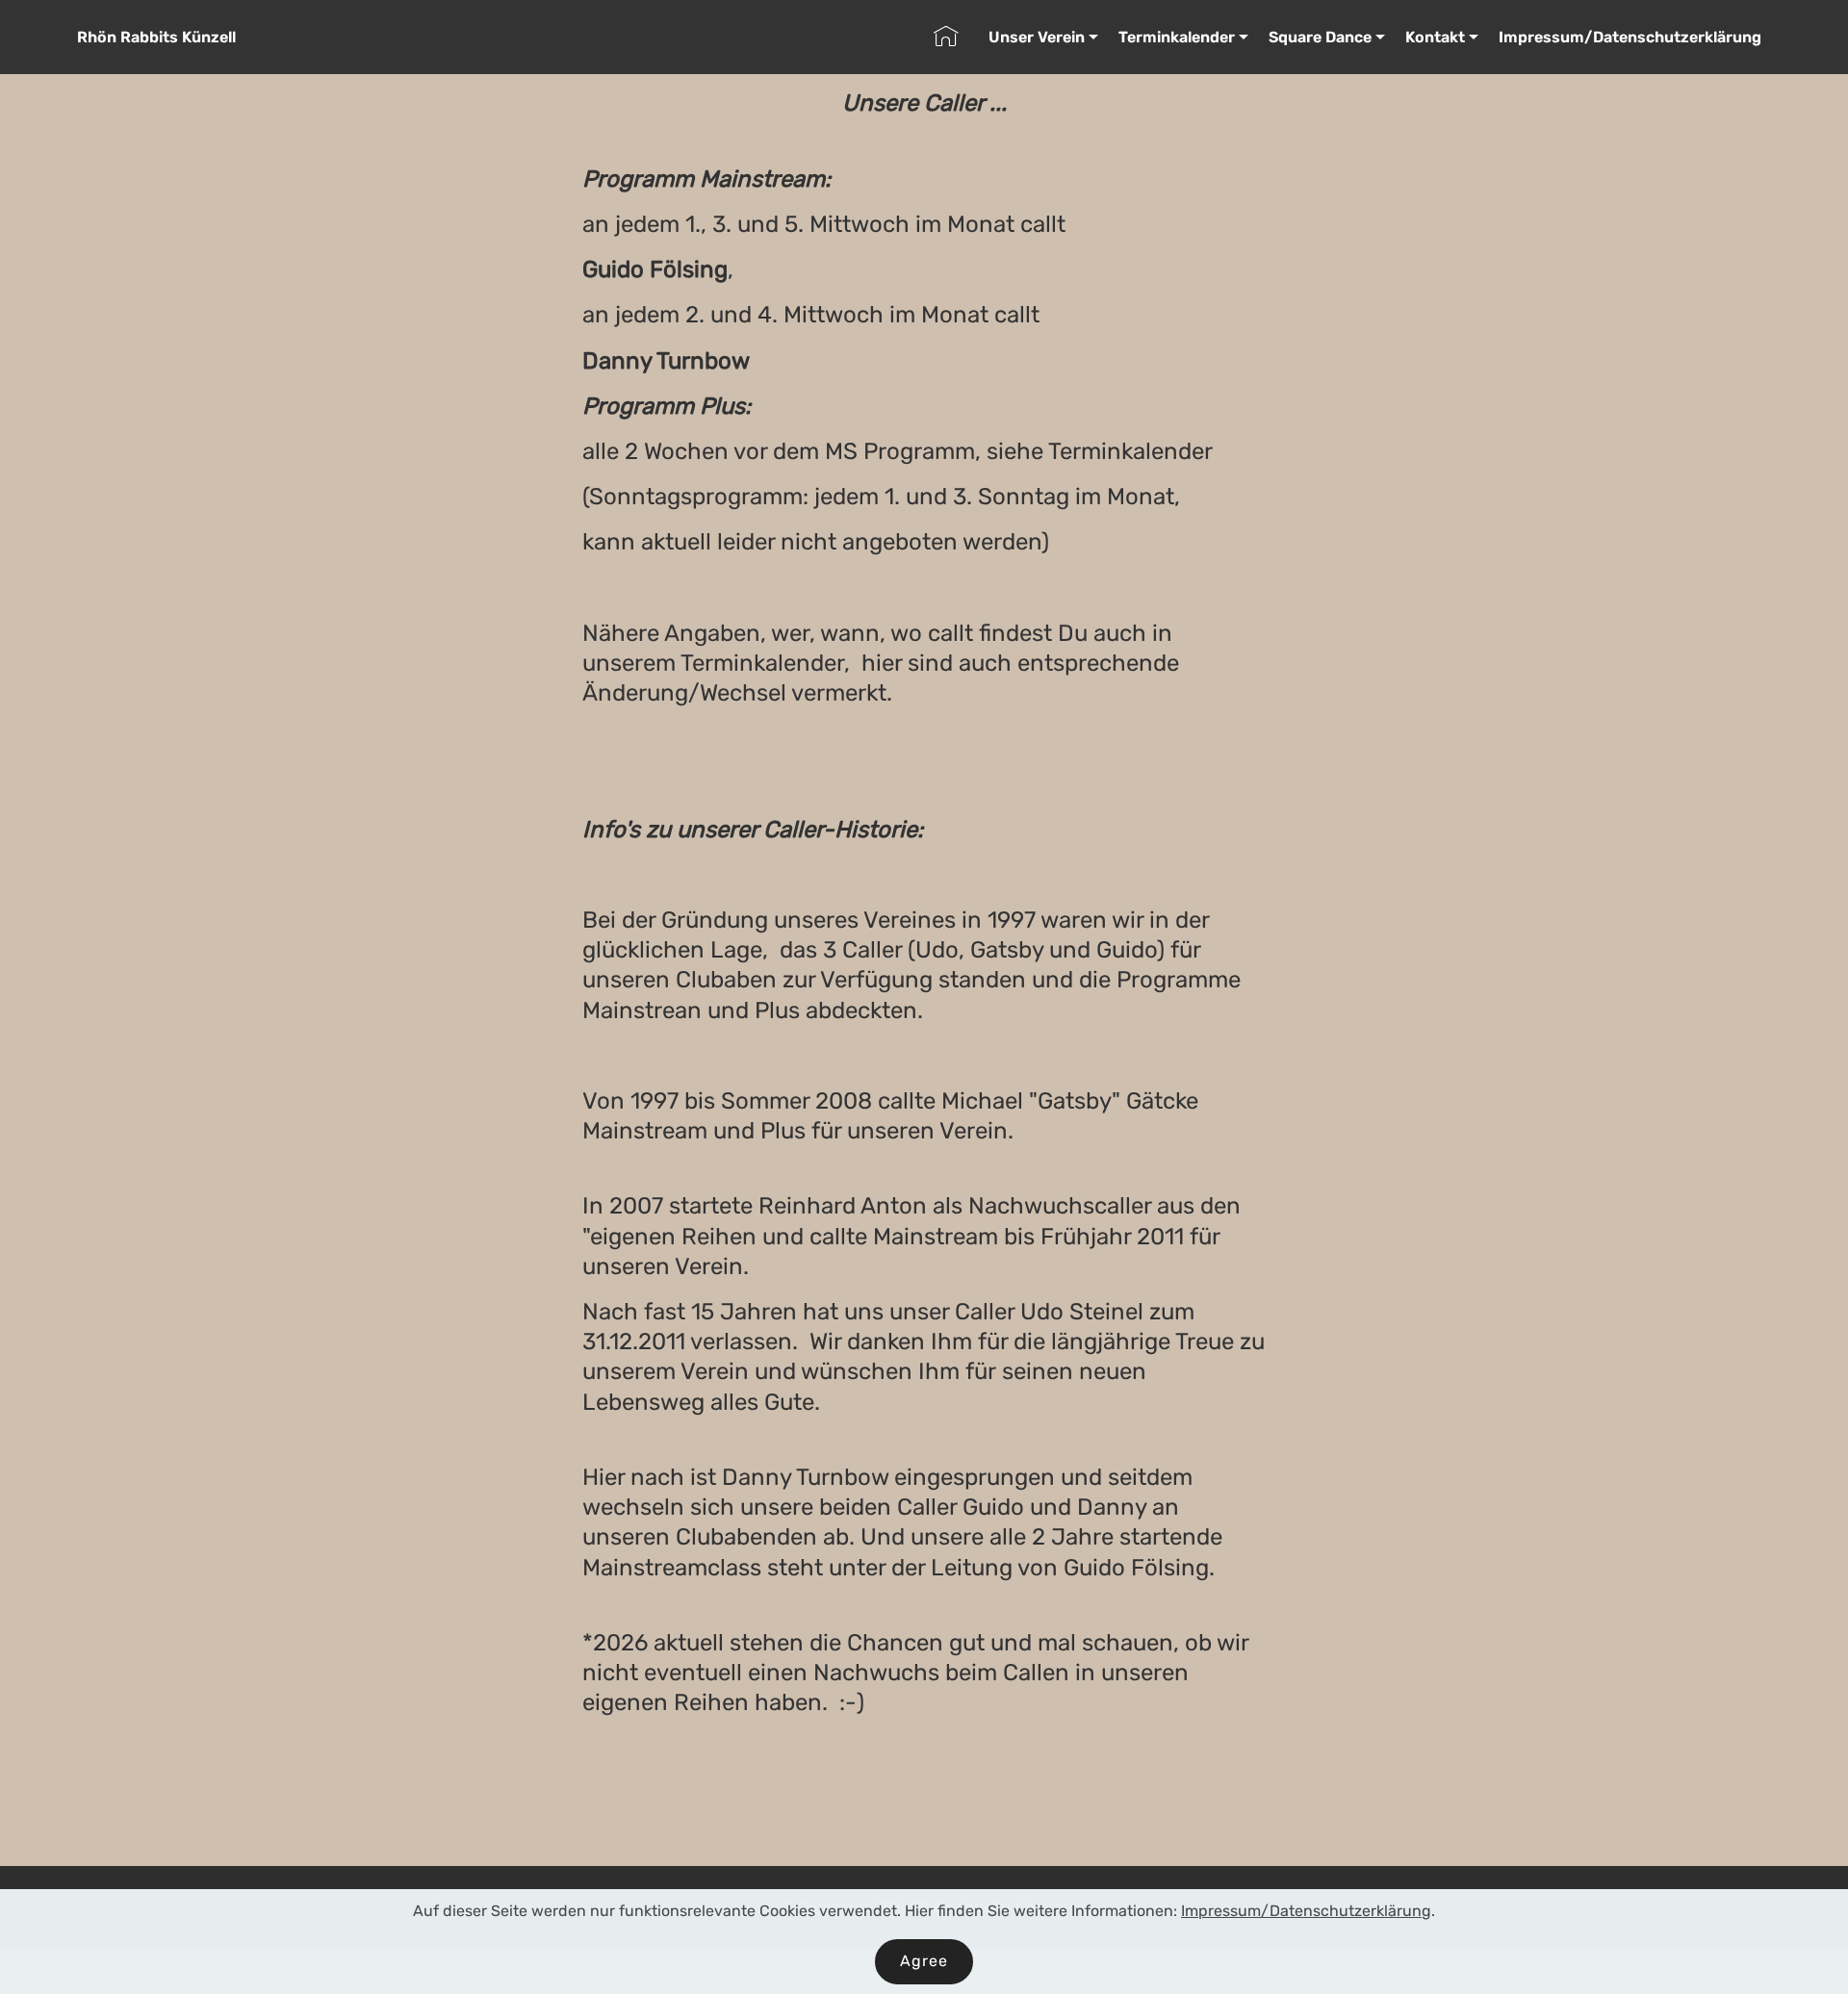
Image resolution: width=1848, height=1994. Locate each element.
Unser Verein (1037, 37)
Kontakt (1435, 37)
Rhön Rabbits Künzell (156, 37)
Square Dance (1320, 37)
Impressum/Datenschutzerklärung (1630, 37)
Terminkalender (1177, 37)
